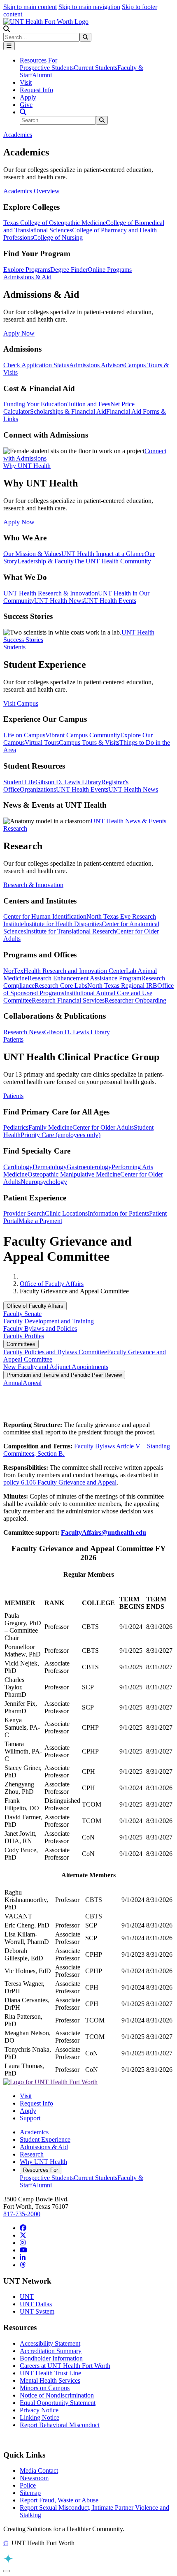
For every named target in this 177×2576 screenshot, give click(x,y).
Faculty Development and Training (49, 1321)
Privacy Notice (39, 2410)
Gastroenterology (89, 1167)
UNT (27, 2297)
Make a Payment (40, 1221)
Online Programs (110, 270)
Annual (13, 1383)
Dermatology (50, 1167)
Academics (34, 2132)
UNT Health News (59, 601)
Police (28, 2485)
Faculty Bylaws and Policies (40, 1329)
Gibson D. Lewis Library (68, 782)
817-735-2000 (22, 2214)
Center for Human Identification (45, 916)
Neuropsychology (44, 1182)
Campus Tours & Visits (89, 742)
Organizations (38, 789)
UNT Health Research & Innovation (51, 593)
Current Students (95, 68)
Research (32, 2154)
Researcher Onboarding (135, 1000)
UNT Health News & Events (128, 821)
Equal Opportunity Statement (58, 2403)
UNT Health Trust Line (50, 2373)
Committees (21, 1344)
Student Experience (45, 2139)
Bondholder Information (51, 2358)
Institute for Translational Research (71, 931)
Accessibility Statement (50, 2343)
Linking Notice (40, 2417)
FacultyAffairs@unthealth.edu (104, 1532)
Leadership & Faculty (45, 561)
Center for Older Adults (103, 1127)
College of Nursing (58, 237)
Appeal (32, 1383)
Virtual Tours (42, 742)
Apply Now (19, 333)
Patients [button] (13, 1039)
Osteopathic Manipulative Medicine (74, 1174)
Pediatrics (16, 1127)
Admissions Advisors (97, 365)
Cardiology (18, 1167)
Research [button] (15, 828)
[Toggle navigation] (9, 46)
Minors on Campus (45, 2388)
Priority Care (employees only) (61, 1135)
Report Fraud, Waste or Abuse (59, 2500)
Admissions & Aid (44, 2147)
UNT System (37, 2311)
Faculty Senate (22, 1314)
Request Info (36, 90)
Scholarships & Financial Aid (68, 411)
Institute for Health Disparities (63, 924)
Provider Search (24, 1213)
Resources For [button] (38, 60)
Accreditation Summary (51, 2351)
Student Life (19, 782)
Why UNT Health (43, 2162)
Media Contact (39, 2471)
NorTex (13, 971)
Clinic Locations (66, 1213)
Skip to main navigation (89, 7)
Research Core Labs (61, 986)
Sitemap (30, 2493)
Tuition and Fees (89, 404)
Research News (24, 1032)
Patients (13, 1096)
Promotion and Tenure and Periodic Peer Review (64, 1375)
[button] (7, 29)
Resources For (41, 2170)
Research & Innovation (33, 885)
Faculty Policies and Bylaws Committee (55, 1352)
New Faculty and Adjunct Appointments (56, 1367)
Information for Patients (118, 1213)
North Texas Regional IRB (122, 986)
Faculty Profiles (24, 1336)
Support (30, 2118)
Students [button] (14, 647)
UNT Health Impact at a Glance (103, 554)
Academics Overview (31, 191)
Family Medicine (50, 1127)
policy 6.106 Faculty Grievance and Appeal (60, 1482)
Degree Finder (69, 270)
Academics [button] (18, 135)
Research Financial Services (68, 1000)
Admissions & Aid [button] (27, 277)
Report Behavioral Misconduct (60, 2425)
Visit (26, 82)
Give (26, 105)
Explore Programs (27, 270)
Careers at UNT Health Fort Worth (65, 2366)
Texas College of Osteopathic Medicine (55, 223)
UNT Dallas (36, 2304)
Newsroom (34, 2478)
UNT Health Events (110, 601)
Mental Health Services (50, 2380)
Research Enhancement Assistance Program (84, 978)
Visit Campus (21, 703)
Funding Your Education (35, 404)
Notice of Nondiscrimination (57, 2395)
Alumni (42, 75)
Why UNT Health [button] (27, 466)
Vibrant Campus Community (83, 735)
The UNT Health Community (112, 561)
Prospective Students (47, 68)
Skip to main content (30, 7)
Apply (28, 97)
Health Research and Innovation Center (75, 971)
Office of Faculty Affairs (52, 1284)
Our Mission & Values (32, 554)
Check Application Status (36, 365)
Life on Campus (24, 735)
